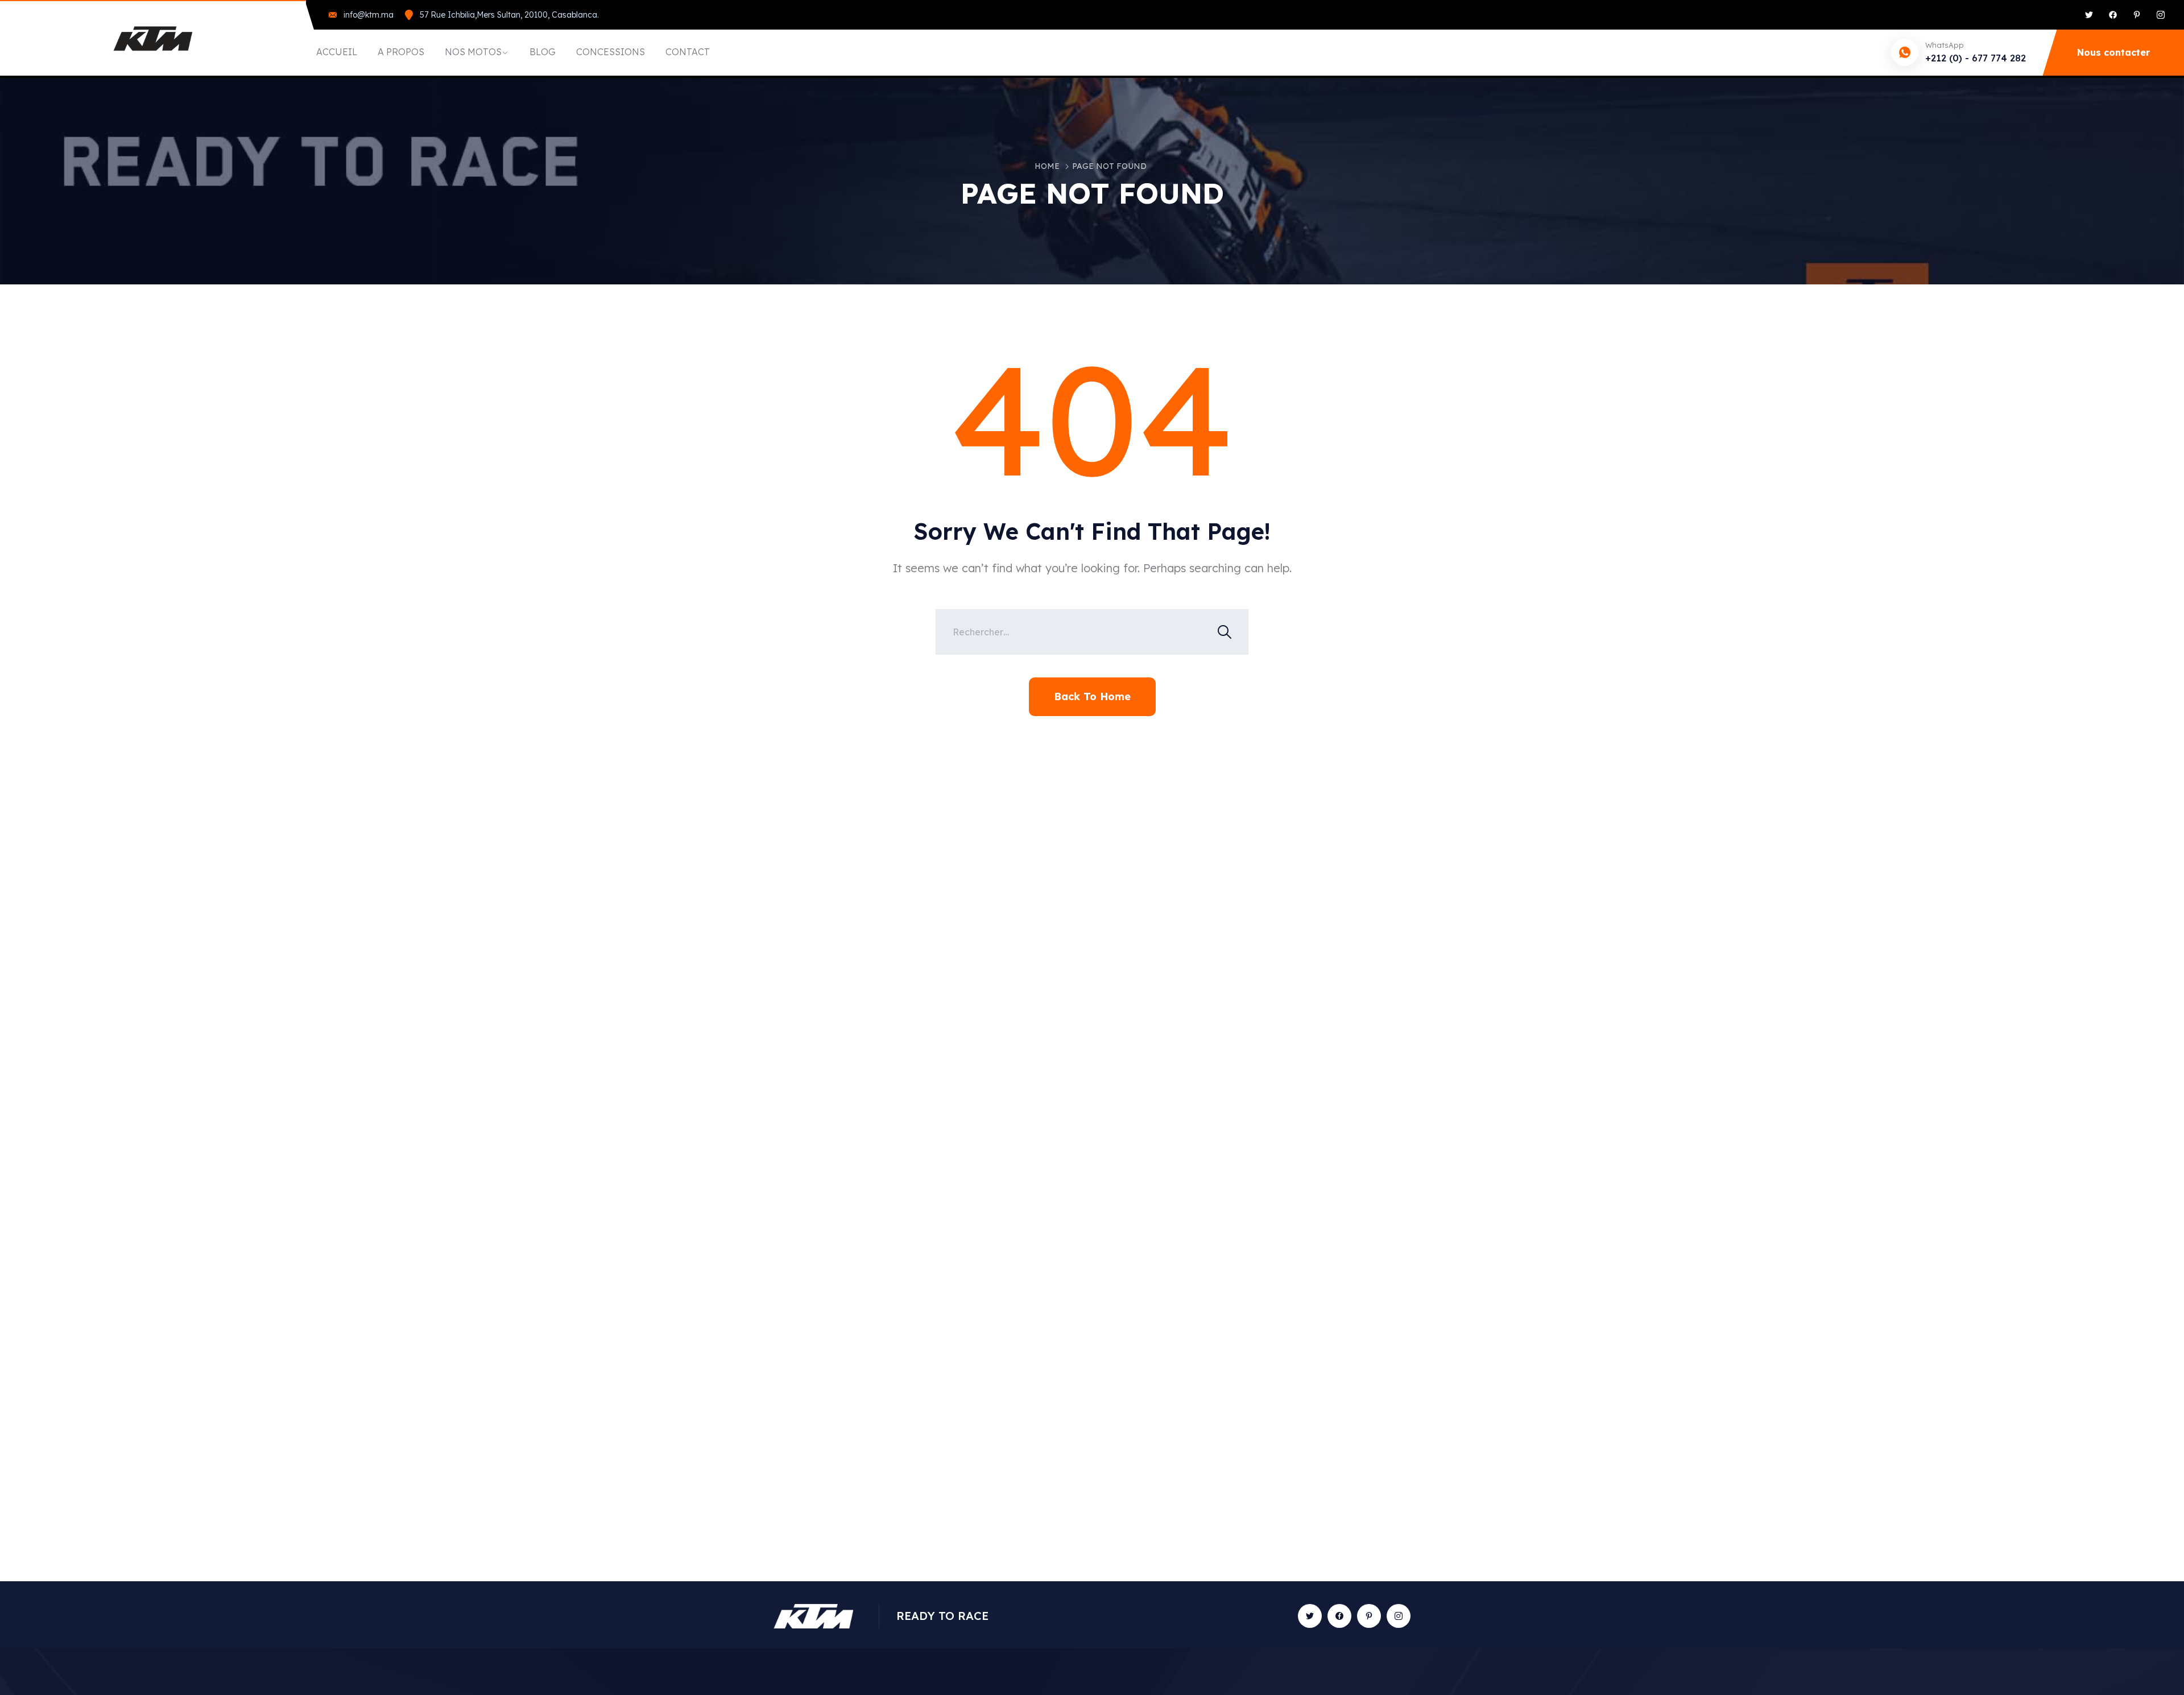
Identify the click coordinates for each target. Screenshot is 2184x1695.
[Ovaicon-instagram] (2161, 15)
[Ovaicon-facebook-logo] (1339, 1616)
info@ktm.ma (369, 15)
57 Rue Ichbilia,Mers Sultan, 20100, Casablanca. (509, 15)
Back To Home (1092, 696)
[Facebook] (2113, 15)
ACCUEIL (337, 52)
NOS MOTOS (473, 52)
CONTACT (688, 52)
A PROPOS (401, 52)
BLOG (543, 52)
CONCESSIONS (611, 52)
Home (1047, 166)
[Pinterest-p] (2137, 15)
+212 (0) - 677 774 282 (1976, 58)
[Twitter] (2089, 15)
